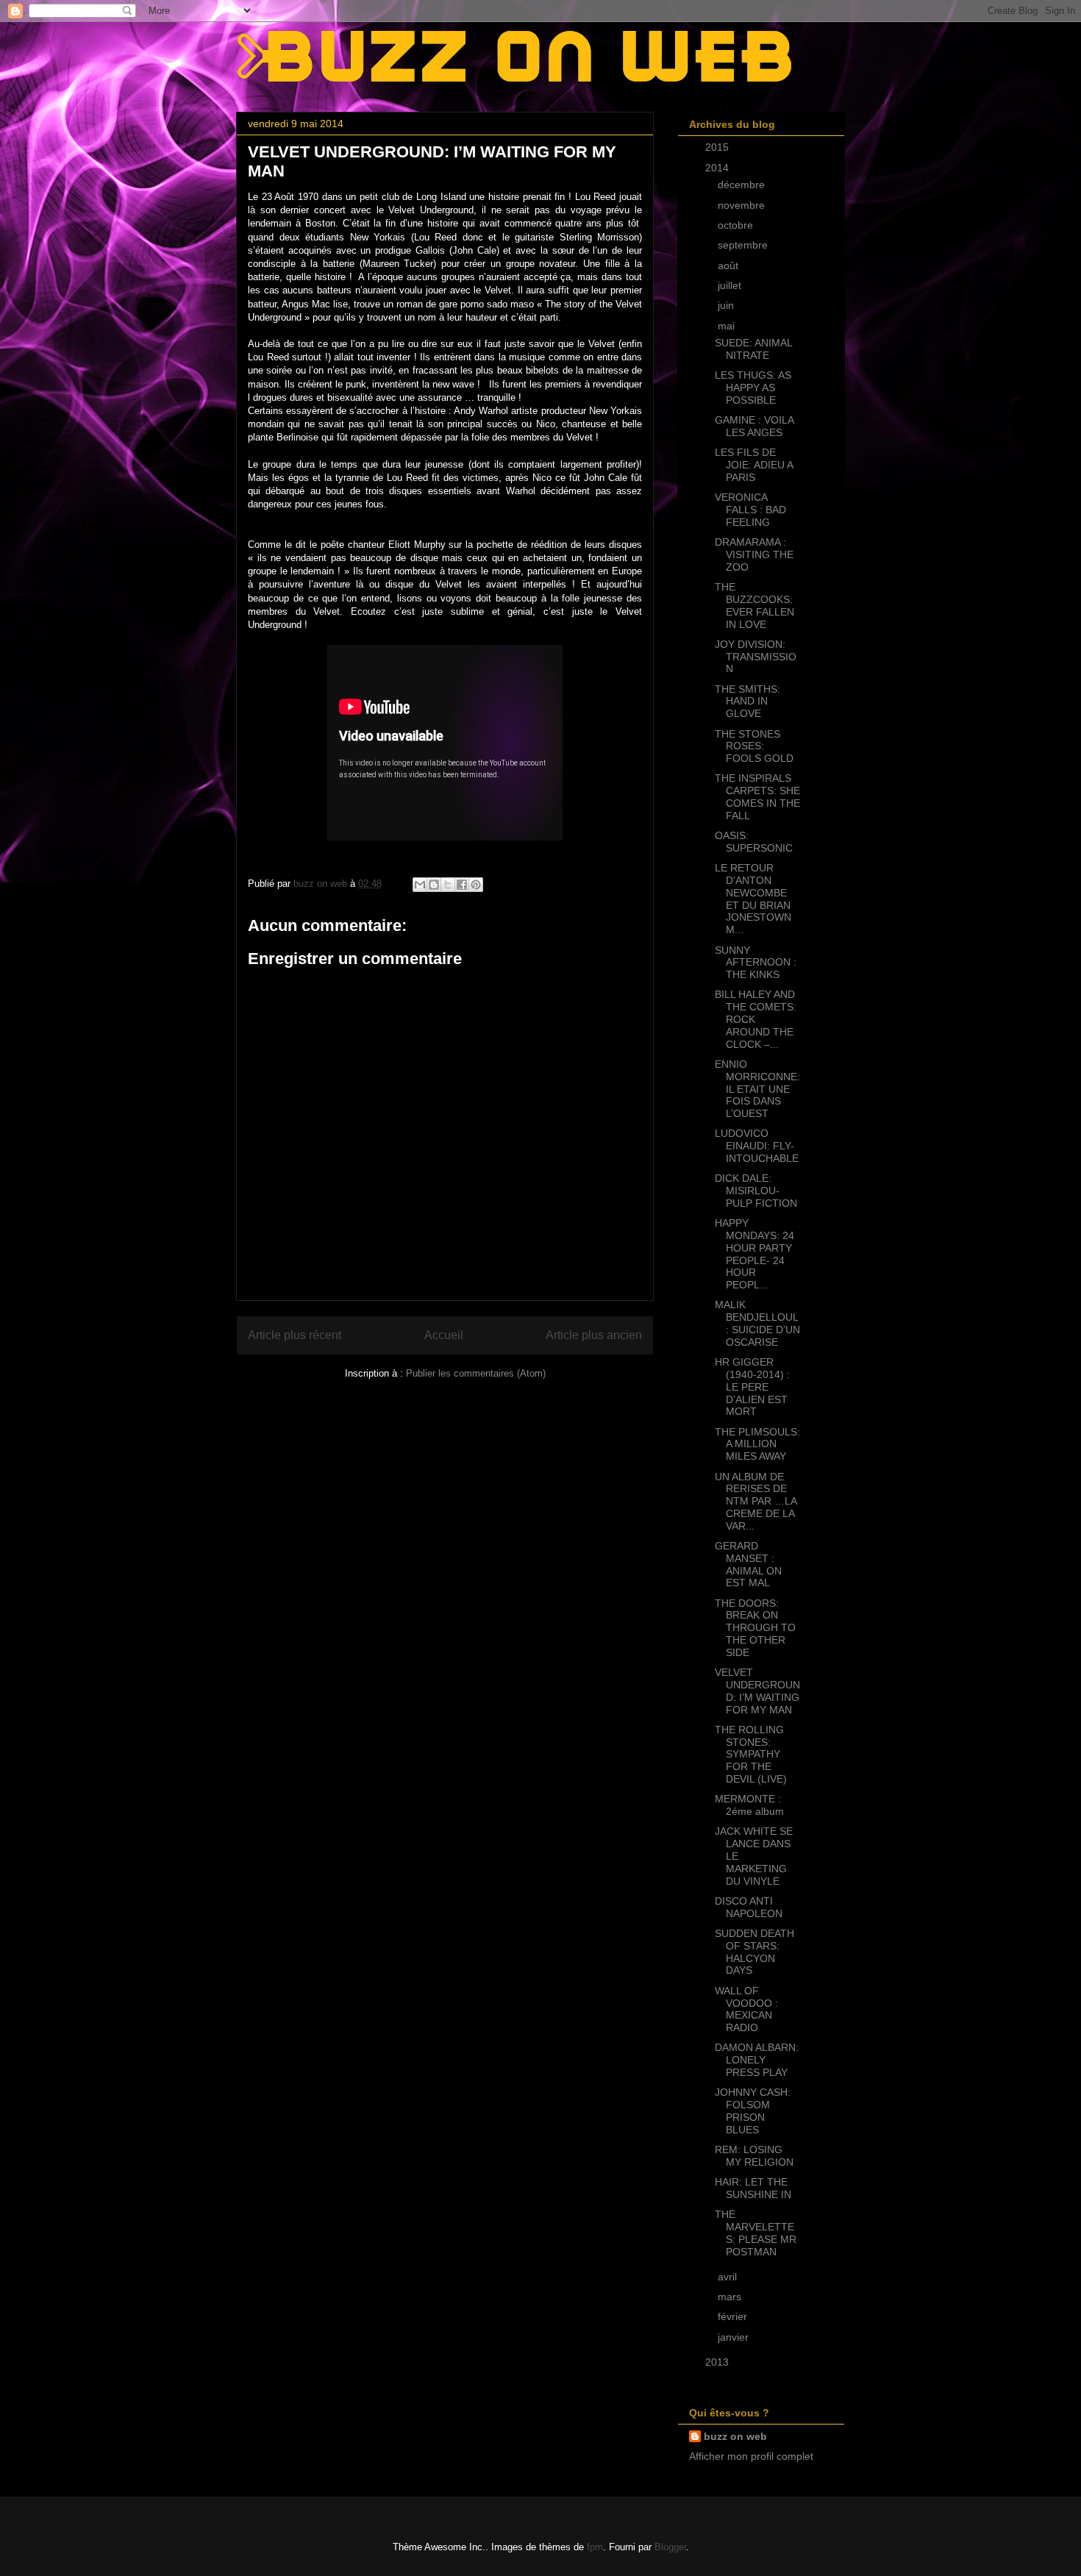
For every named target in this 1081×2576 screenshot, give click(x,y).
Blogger (670, 2547)
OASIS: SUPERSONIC (754, 842)
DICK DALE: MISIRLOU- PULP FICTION (756, 1191)
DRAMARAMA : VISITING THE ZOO (754, 554)
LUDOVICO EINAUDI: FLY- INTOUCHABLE (757, 1146)
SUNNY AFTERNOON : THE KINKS (756, 963)
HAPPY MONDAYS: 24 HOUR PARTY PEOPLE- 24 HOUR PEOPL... (754, 1254)
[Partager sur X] (448, 885)
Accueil (444, 1335)
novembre (743, 205)
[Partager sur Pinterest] (476, 885)
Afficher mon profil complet (751, 2456)
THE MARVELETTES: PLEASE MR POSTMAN (756, 2233)
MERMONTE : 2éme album (749, 1805)
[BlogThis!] (434, 885)
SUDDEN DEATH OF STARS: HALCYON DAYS (754, 1952)
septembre (744, 245)
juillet (731, 285)
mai (728, 326)
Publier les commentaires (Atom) (476, 1373)
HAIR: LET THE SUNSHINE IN (753, 2188)
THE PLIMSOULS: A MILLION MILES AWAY (757, 1444)
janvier (735, 2337)
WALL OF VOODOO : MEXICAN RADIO (746, 2009)
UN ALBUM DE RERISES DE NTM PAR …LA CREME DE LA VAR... (756, 1501)
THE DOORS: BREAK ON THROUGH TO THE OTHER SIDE (755, 1628)
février (734, 2316)
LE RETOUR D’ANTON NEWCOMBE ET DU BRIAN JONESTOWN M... (753, 899)
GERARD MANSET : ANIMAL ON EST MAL (748, 1564)
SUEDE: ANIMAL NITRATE (753, 349)
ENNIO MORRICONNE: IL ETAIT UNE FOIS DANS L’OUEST (757, 1089)
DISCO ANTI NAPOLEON (749, 1907)
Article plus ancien (594, 1335)
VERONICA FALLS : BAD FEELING (750, 510)
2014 (718, 168)
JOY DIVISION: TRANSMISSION (756, 657)
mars (731, 2297)
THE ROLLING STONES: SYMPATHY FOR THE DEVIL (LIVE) (751, 1754)
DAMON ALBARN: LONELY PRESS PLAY (757, 2060)
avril (729, 2277)
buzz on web (735, 2436)
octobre (737, 225)
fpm (595, 2547)
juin (727, 305)
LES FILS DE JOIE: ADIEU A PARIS (754, 465)
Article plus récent (295, 1335)
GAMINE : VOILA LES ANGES (754, 426)
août (729, 265)
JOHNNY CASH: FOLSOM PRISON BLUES (753, 2111)
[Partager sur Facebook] (462, 885)
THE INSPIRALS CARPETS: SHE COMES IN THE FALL (757, 796)
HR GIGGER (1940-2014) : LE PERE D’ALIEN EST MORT (752, 1387)
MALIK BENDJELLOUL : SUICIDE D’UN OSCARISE (757, 1323)
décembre (743, 185)
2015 (718, 147)
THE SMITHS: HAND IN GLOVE (748, 702)
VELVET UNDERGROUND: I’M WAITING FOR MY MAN (757, 1691)
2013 (718, 2362)
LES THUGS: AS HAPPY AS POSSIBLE (753, 388)
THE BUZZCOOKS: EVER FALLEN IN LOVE (754, 605)
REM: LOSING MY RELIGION (754, 2156)
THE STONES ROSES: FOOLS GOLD (754, 746)
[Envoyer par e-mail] (420, 885)
